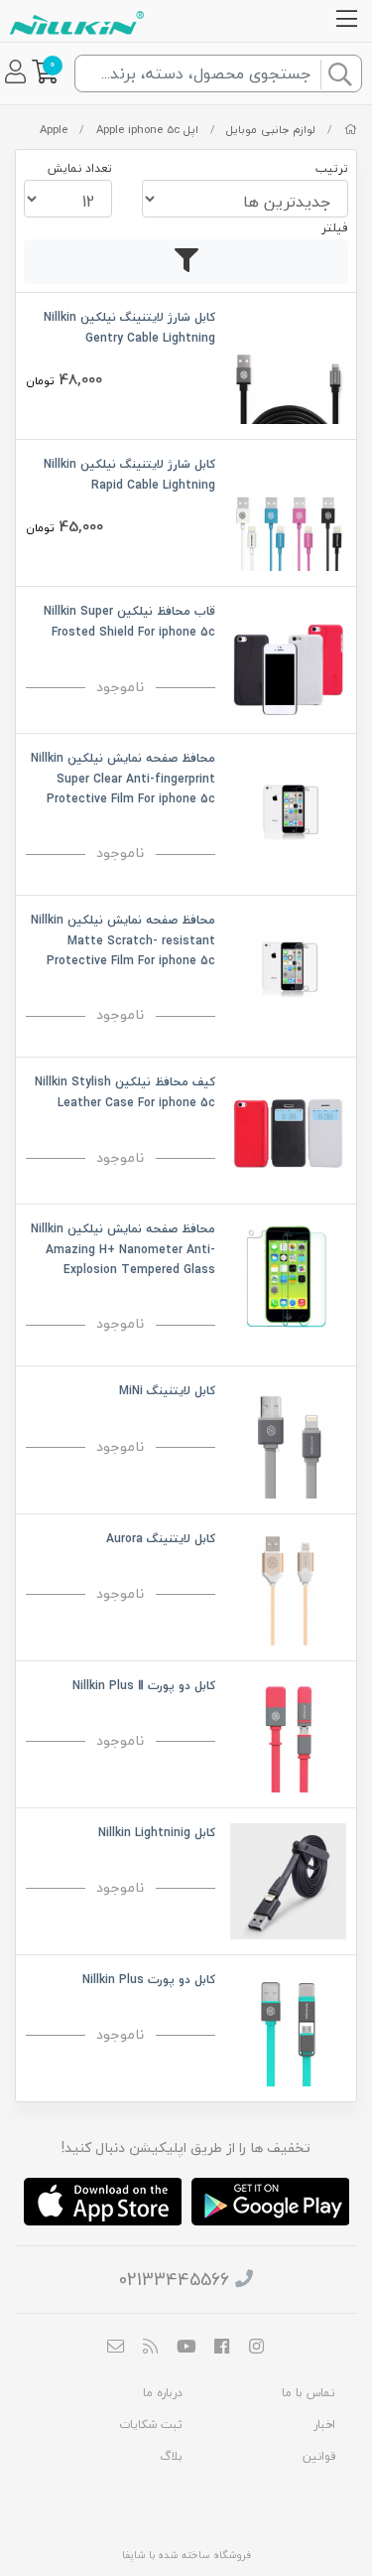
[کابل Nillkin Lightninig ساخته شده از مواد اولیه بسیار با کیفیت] (288, 1879)
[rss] (151, 2348)
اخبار (324, 2425)
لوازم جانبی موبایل (271, 130)
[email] (115, 2348)
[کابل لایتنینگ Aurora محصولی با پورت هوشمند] (288, 1584)
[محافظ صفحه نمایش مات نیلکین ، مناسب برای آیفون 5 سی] (288, 967)
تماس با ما (309, 2393)
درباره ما (163, 2393)
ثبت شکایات (151, 2425)
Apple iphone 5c (138, 130)
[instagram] (257, 2348)
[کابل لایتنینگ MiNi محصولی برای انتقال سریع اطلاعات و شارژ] (288, 1437)
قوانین (319, 2456)
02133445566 (174, 2280)
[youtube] (186, 2348)
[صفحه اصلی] (351, 130)
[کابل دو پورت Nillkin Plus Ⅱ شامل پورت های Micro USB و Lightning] (288, 1731)
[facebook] (221, 2348)
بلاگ (171, 2456)
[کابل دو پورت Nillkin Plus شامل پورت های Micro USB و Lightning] (288, 2026)
